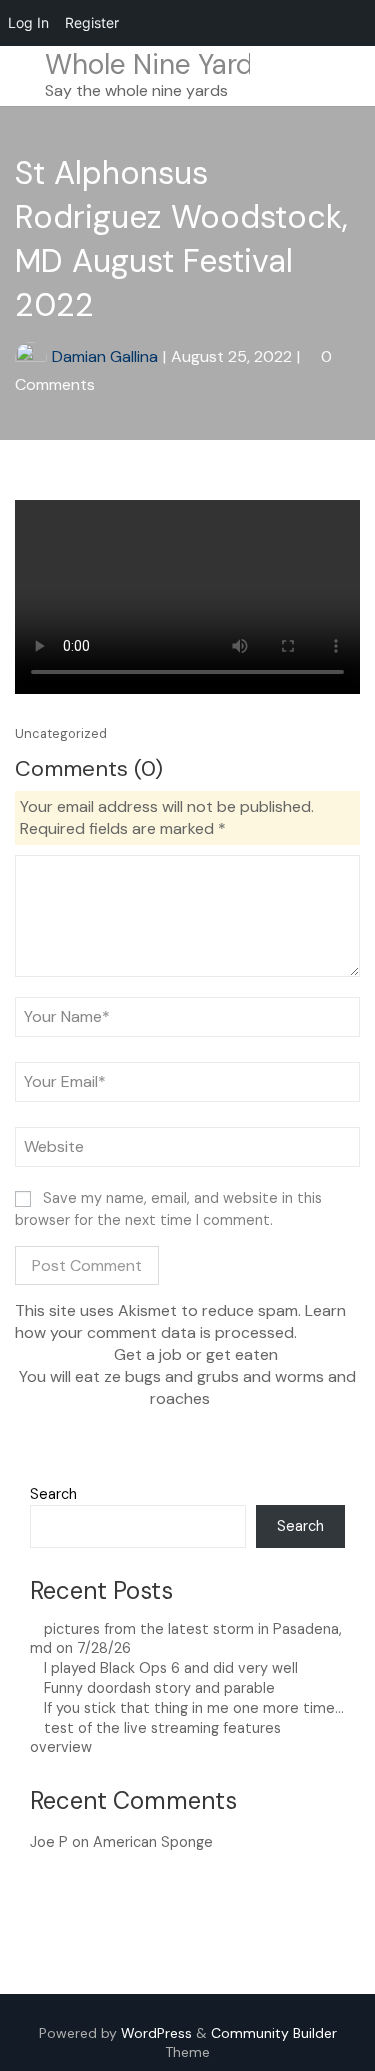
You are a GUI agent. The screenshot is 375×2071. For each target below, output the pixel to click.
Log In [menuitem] (28, 22)
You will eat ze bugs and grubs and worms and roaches (187, 1387)
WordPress (156, 2033)
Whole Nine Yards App (187, 64)
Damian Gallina (105, 356)
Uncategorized (61, 733)
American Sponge (153, 1842)
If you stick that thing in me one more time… (194, 1708)
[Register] (293, 75)
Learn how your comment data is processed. (180, 1321)
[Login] (324, 75)
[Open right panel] (350, 76)
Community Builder (274, 2033)
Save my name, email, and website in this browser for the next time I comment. (168, 1209)
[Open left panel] (24, 76)
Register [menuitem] (92, 22)
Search (53, 1494)
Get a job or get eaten (194, 1354)
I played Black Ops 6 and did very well (171, 1668)
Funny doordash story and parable (159, 1688)
